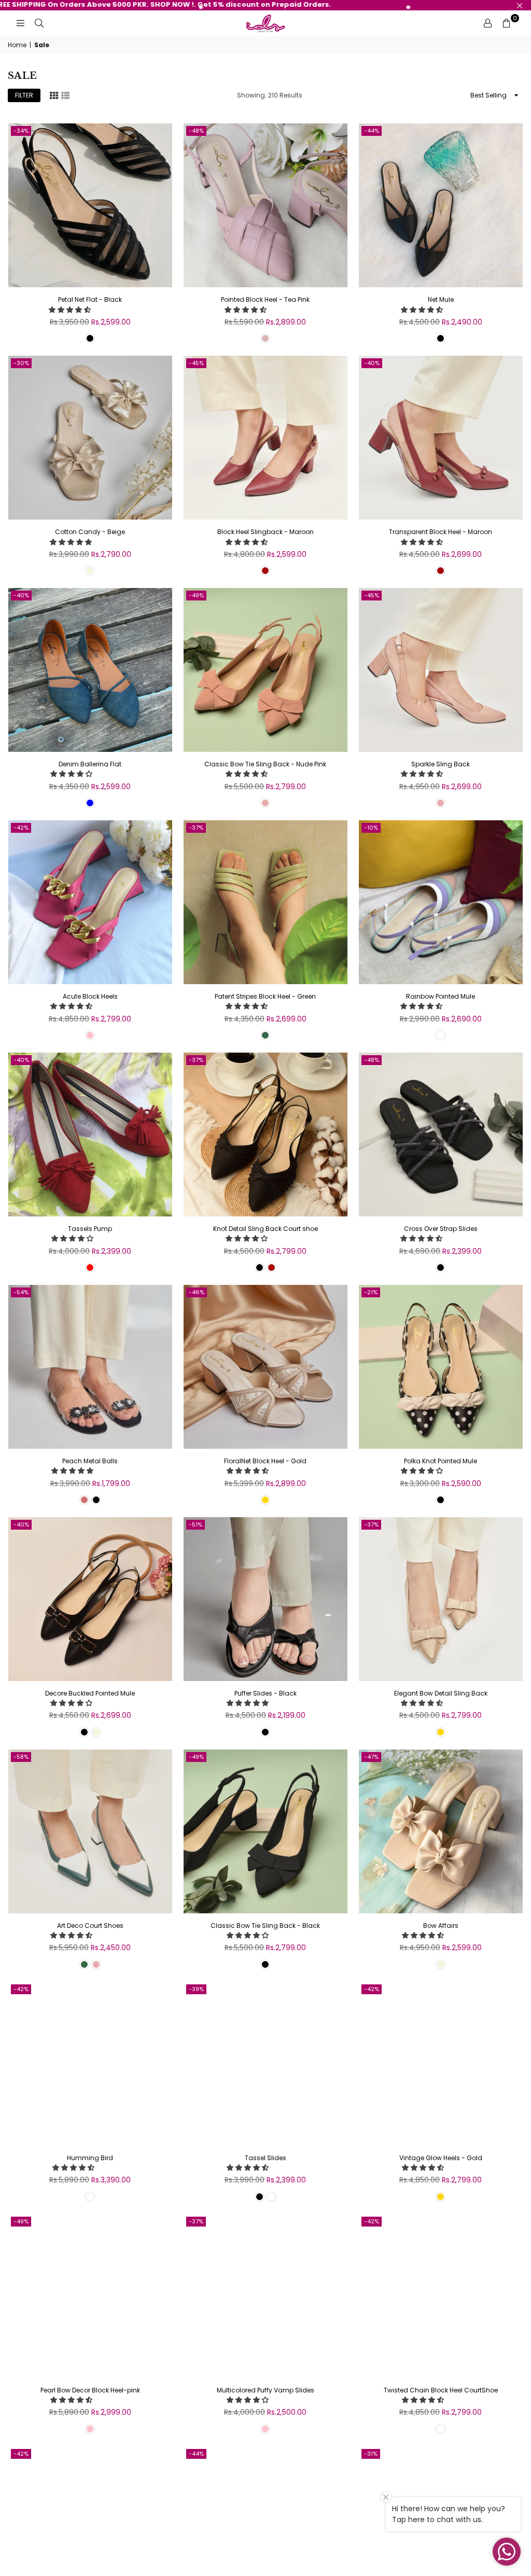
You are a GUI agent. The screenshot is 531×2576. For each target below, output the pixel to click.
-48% (196, 131)
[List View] (65, 95)
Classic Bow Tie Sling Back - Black (265, 1926)
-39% (196, 1989)
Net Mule (441, 299)
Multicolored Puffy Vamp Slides (265, 2390)
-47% (371, 1757)
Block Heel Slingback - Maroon (265, 532)
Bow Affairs (441, 1926)
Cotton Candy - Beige (90, 532)
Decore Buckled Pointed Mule (90, 1693)
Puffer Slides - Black (265, 1693)
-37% (196, 828)
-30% (21, 363)
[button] (71, 310)
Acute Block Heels (90, 996)
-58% (21, 1757)
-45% (196, 363)
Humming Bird (90, 2158)
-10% (371, 828)
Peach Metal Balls (90, 1461)
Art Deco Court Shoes (90, 1926)
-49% (196, 595)
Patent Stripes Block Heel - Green (265, 996)
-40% (372, 363)
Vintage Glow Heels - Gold (441, 2158)
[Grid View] (54, 95)
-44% (372, 131)
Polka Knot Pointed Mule (441, 1461)
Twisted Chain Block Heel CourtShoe (441, 2390)
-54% (21, 1292)
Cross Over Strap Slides (441, 1229)
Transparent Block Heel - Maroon (441, 532)
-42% (21, 828)
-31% (371, 2454)
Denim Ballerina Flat (90, 764)
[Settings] (487, 23)
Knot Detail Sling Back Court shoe (265, 1229)
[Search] (39, 23)
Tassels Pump (90, 1229)
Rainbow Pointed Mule (441, 996)
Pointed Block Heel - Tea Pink (265, 299)
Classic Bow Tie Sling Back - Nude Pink (265, 764)
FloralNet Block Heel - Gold (265, 1461)
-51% (195, 1524)
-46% (197, 1292)
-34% (21, 131)
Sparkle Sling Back (441, 764)
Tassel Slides (265, 2158)
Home (17, 45)
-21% (371, 1292)
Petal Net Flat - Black (90, 299)
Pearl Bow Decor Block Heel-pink (90, 2390)
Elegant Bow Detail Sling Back (441, 1693)
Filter (24, 95)
